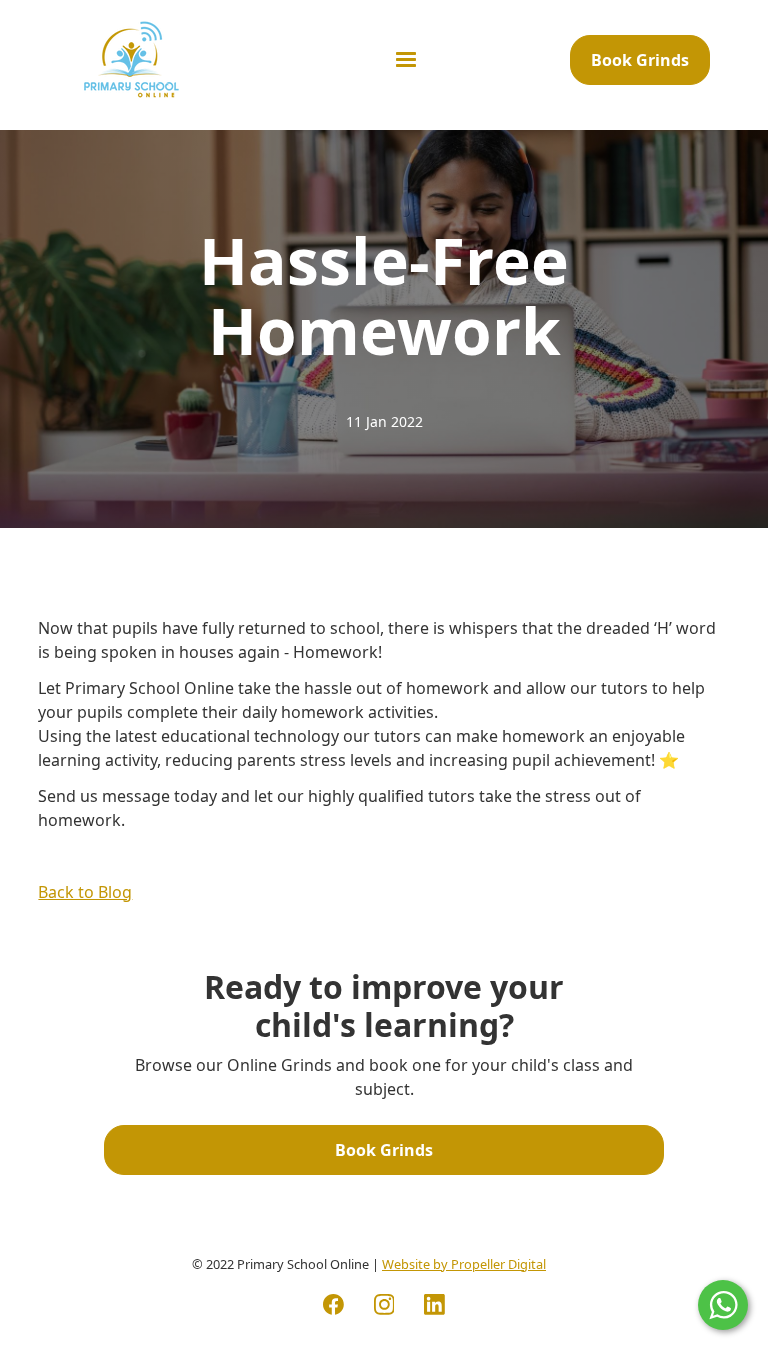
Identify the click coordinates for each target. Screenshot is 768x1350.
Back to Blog (85, 892)
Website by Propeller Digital (464, 1264)
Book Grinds (640, 60)
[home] (131, 59)
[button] (406, 60)
